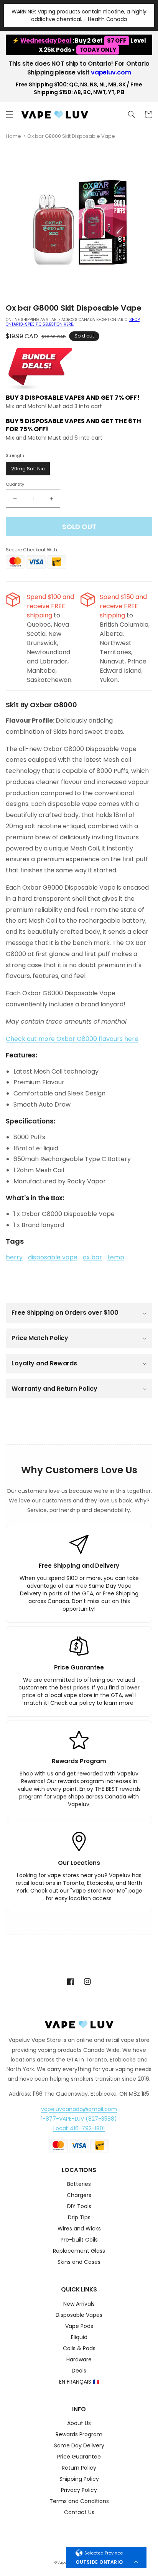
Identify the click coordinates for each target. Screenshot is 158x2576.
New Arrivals (79, 2304)
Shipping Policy (79, 2479)
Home (13, 136)
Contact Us (79, 2513)
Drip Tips (79, 2218)
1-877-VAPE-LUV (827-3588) (79, 2119)
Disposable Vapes (79, 2315)
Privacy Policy (79, 2491)
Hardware (79, 2360)
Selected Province (104, 2553)
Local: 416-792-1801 (79, 2128)
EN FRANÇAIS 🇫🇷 (79, 2382)
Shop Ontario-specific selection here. (73, 322)
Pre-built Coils (79, 2240)
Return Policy (79, 2468)
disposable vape (53, 1257)
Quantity (15, 484)
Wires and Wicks (79, 2229)
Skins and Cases (79, 2262)
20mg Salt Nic (28, 469)
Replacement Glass (79, 2251)
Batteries (79, 2185)
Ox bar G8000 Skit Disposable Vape (71, 136)
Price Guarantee (79, 2457)
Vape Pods (79, 2327)
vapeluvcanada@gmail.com (79, 2109)
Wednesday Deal (46, 41)
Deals (79, 2371)
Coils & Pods (79, 2349)
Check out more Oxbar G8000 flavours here (72, 1039)
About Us (79, 2424)
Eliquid (79, 2338)
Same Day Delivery (79, 2446)
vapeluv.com (111, 72)
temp (116, 1257)
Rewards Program (79, 2435)
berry (14, 1257)
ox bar (92, 1257)
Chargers (79, 2196)
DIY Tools (79, 2207)
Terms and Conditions (79, 2502)
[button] (10, 114)
